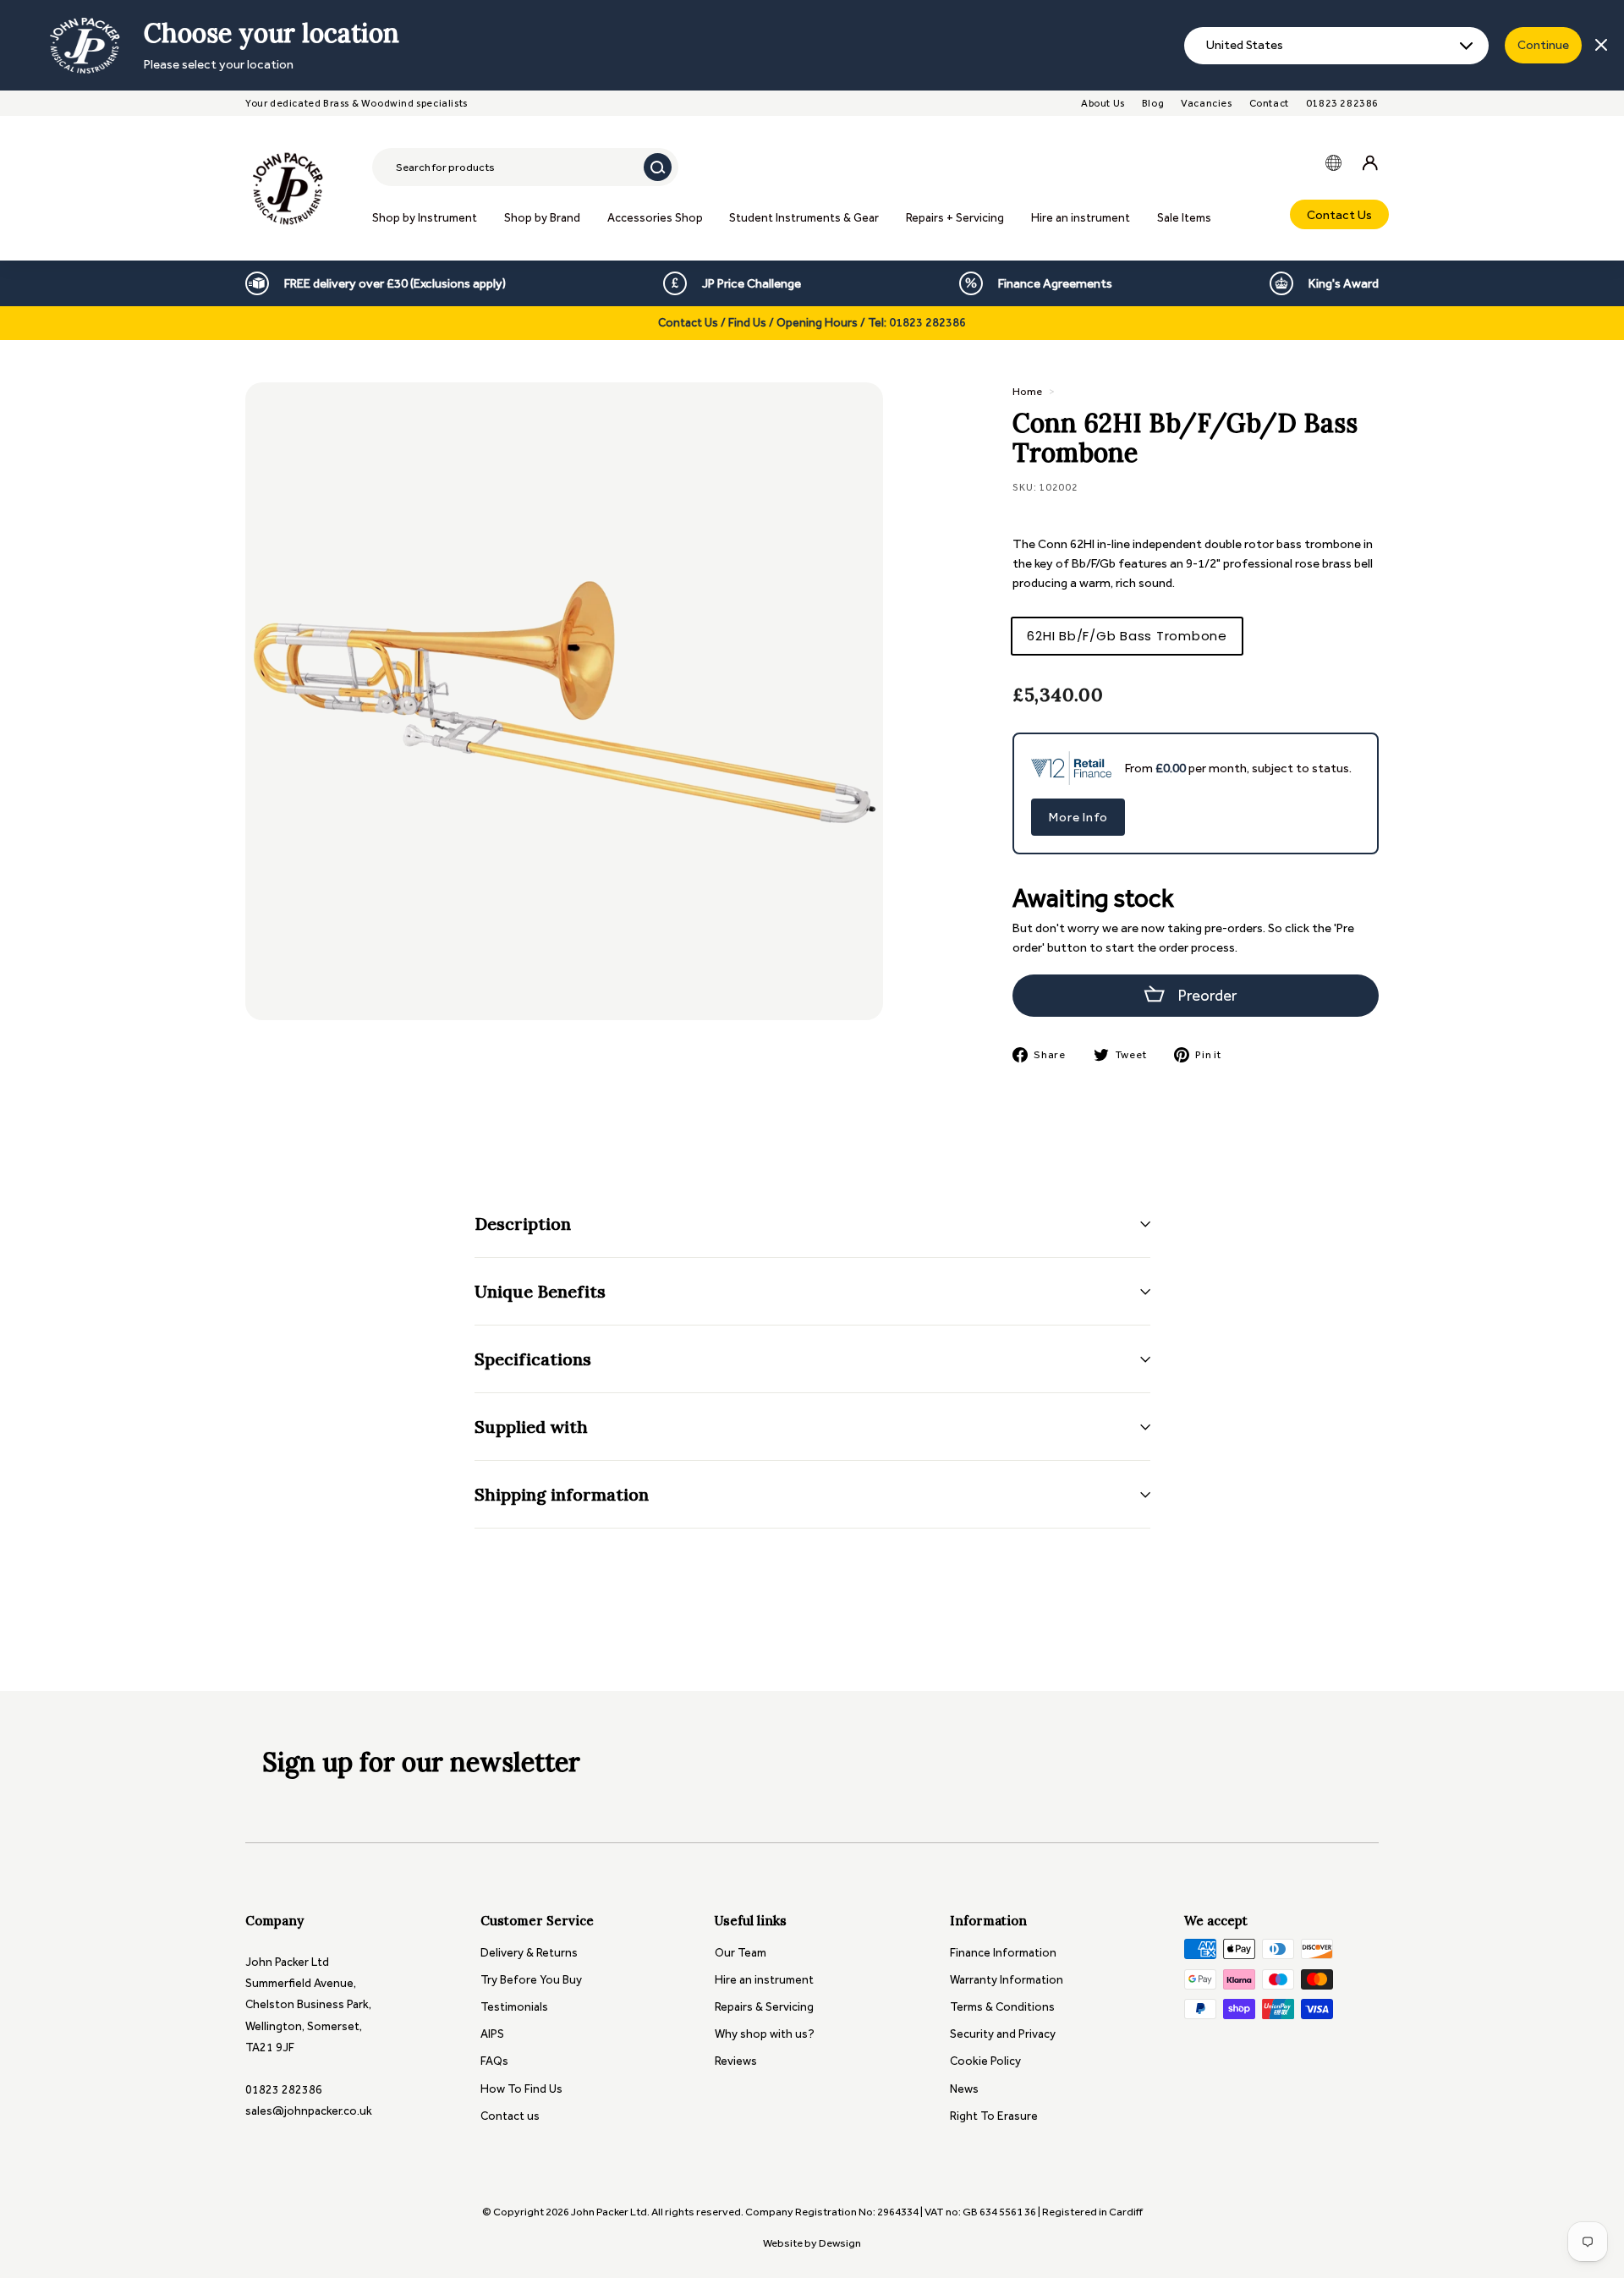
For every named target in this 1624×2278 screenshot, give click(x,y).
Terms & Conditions (1002, 2007)
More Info (1078, 817)
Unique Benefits (540, 1291)
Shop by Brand (542, 218)
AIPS (492, 2034)
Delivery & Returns (529, 1953)
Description (523, 1224)
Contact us (510, 2116)
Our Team (741, 1953)
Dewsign (840, 2243)
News (964, 2089)
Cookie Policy (985, 2061)
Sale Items (1184, 218)
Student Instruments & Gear (804, 218)
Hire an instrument (1081, 218)
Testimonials (514, 2007)
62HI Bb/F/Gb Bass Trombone (1127, 636)
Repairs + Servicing (955, 218)
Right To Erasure (994, 2116)
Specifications (533, 1359)
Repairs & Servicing (764, 2007)
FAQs (494, 2061)
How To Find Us (521, 2089)
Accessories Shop (655, 218)
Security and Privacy (1003, 2034)
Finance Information (1003, 1953)
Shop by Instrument (425, 218)
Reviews (736, 2061)
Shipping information (562, 1494)
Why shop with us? (765, 2034)
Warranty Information (1007, 1980)
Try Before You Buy (531, 1980)
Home (1027, 391)
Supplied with (531, 1427)
